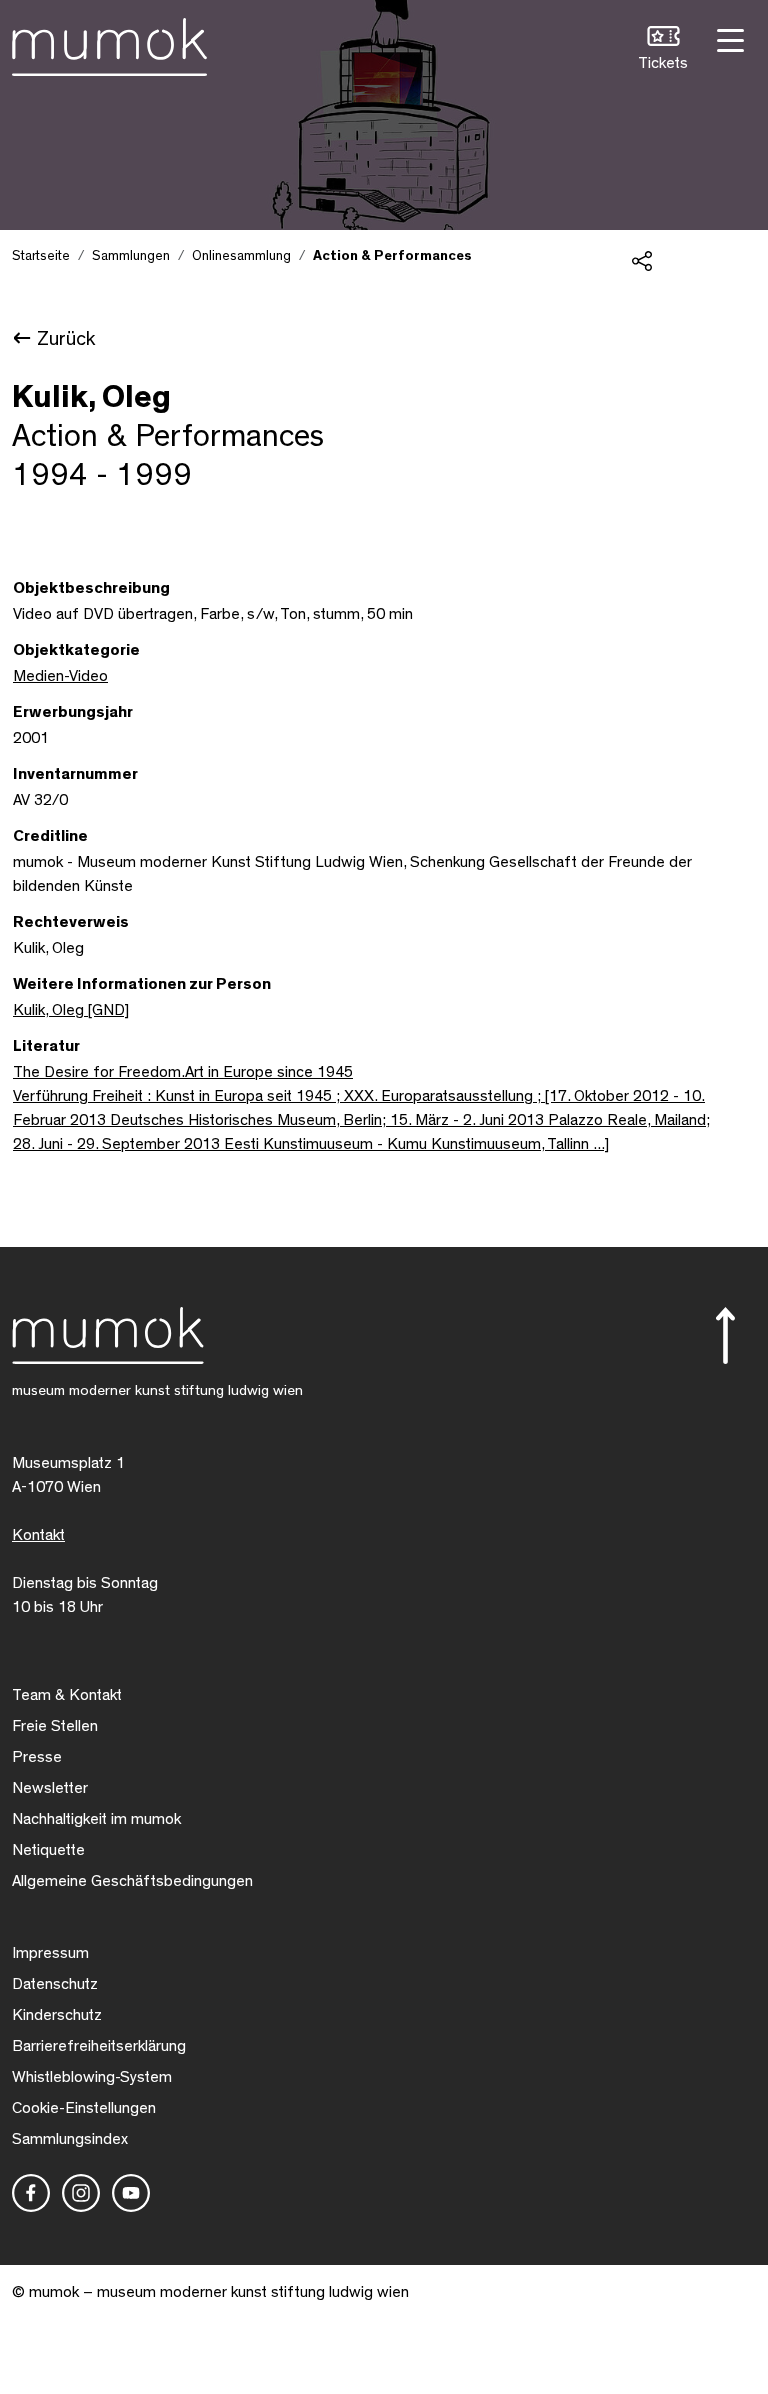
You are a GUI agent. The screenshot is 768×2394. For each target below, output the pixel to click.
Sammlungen (131, 256)
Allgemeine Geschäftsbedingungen (132, 1881)
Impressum (50, 1953)
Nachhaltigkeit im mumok (96, 1819)
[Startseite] (109, 43)
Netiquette (48, 1850)
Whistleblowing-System (92, 2077)
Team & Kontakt (67, 1695)
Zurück (66, 339)
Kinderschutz (57, 2015)
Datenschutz (55, 1984)
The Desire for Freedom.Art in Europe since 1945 (183, 1072)
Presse (37, 1757)
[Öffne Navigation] (728, 38)
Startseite (41, 256)
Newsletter (50, 1788)
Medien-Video (60, 676)
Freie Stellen (55, 1726)
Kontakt (38, 1535)
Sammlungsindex (70, 2139)
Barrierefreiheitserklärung (99, 2046)
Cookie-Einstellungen (84, 2108)
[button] (663, 50)
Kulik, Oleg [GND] (71, 1010)
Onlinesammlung (241, 256)
